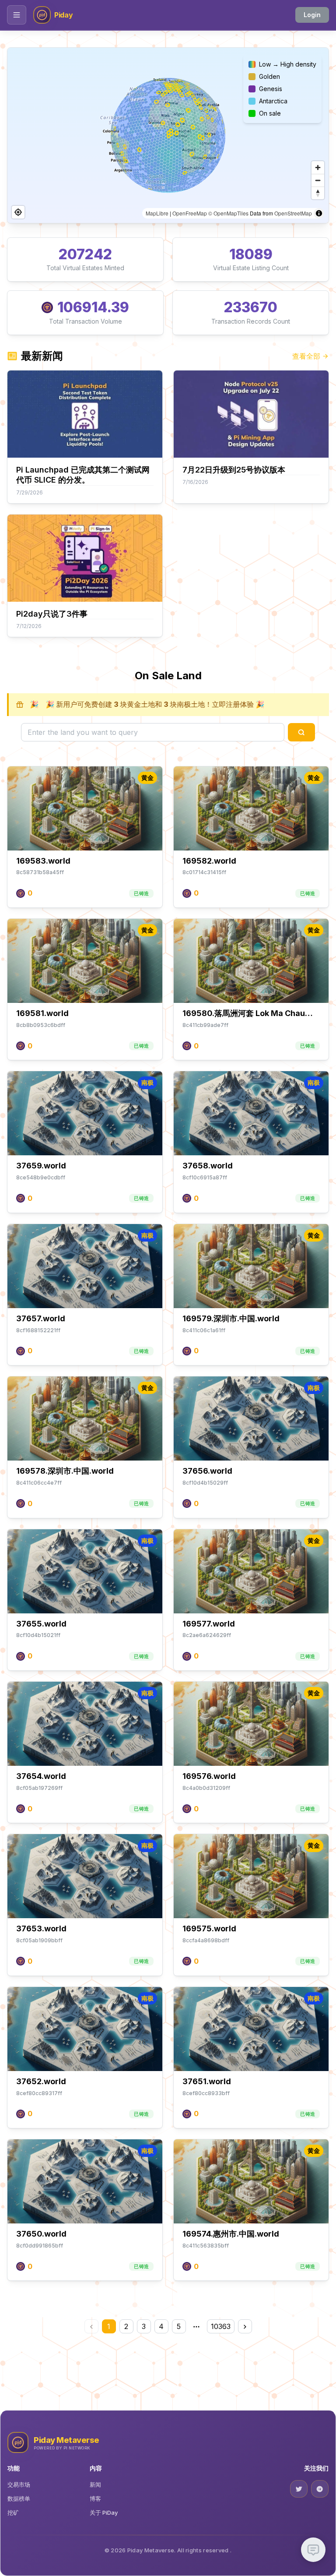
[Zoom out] (318, 180)
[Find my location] (18, 212)
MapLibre (157, 213)
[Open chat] (313, 2550)
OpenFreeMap (190, 213)
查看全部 (306, 356)
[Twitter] (299, 2489)
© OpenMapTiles (228, 213)
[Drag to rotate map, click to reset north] (318, 193)
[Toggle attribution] (319, 213)
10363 (221, 2326)
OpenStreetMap (293, 213)
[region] (168, 135)
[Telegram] (320, 2489)
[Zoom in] (318, 168)
